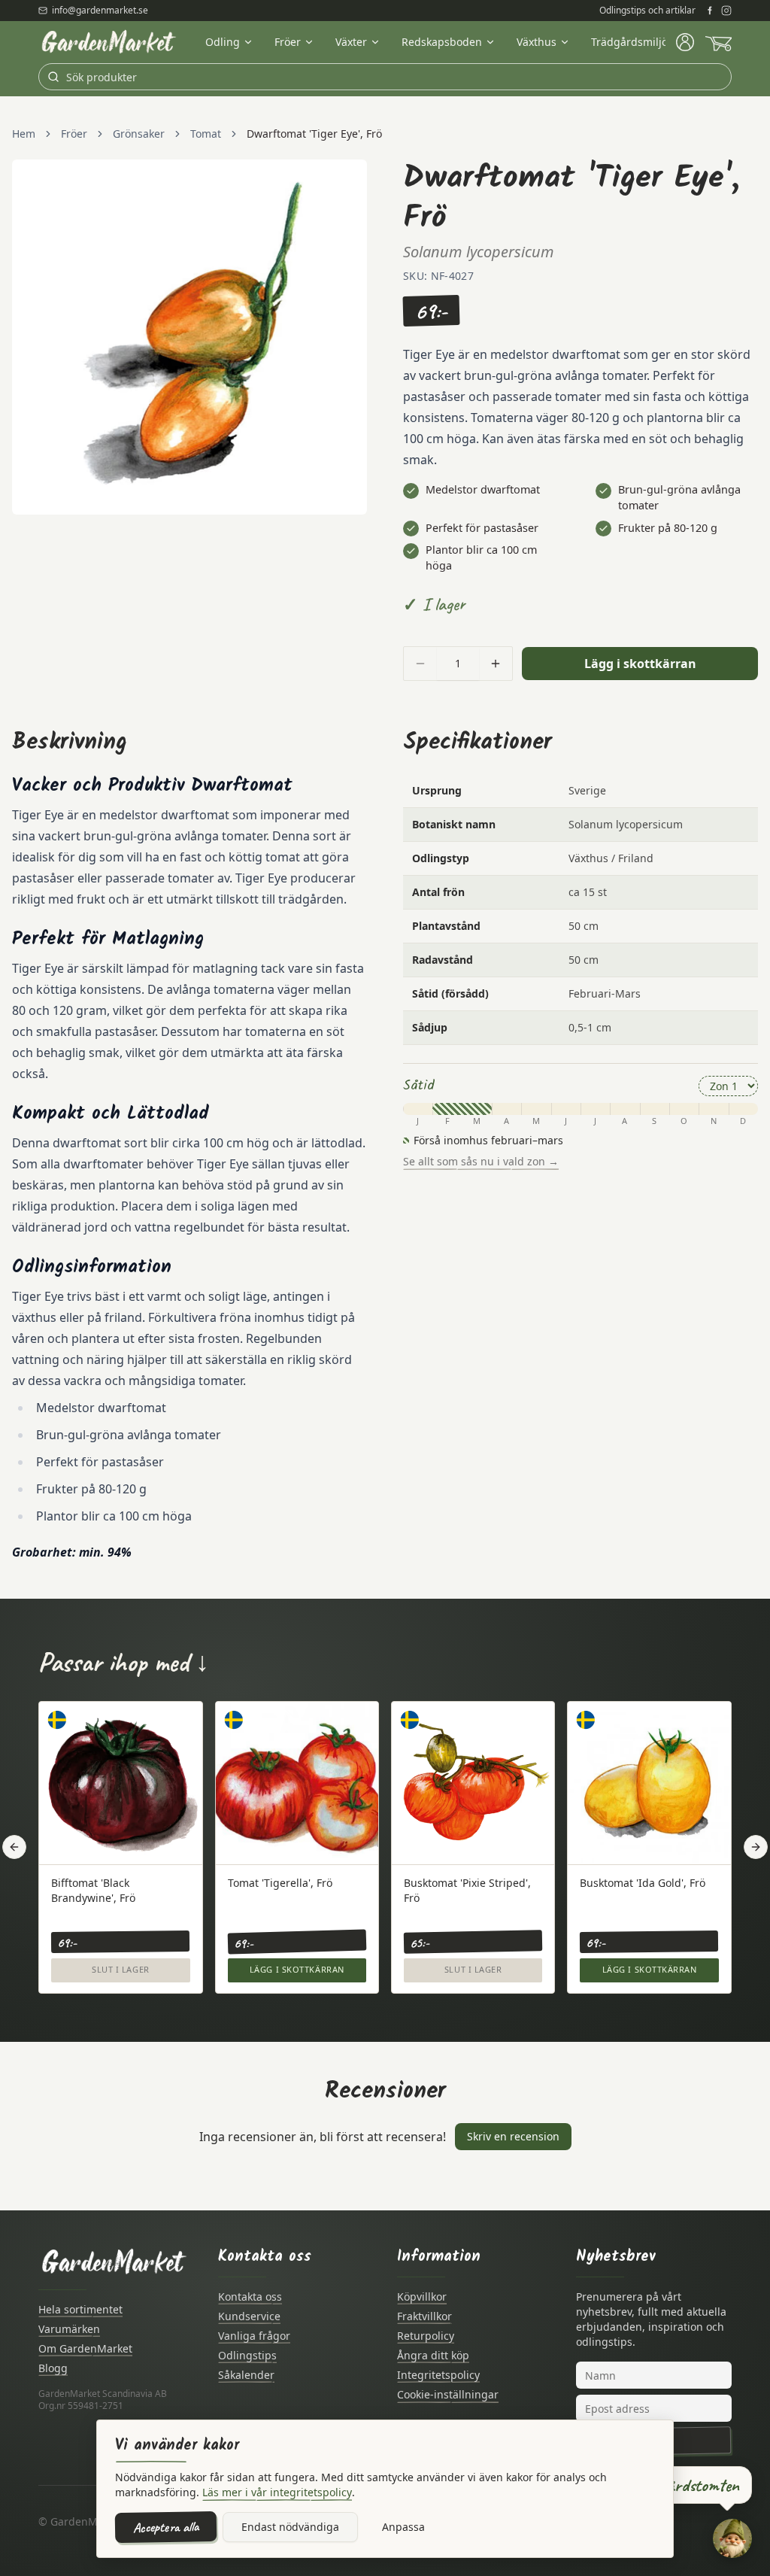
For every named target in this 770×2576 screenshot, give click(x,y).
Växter (351, 42)
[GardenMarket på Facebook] (710, 11)
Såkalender (246, 2375)
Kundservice (249, 2316)
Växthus (537, 42)
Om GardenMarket (85, 2348)
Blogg (53, 2368)
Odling (223, 42)
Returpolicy (426, 2336)
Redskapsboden (442, 42)
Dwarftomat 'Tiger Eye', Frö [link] (314, 134)
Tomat (206, 134)
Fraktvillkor (424, 2316)
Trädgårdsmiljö (629, 42)
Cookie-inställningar (448, 2394)
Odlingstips (247, 2355)
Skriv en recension (513, 2136)
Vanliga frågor (254, 2336)
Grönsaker (139, 134)
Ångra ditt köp (433, 2355)
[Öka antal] (496, 664)
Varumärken (69, 2329)
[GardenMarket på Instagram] (726, 11)
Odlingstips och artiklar (647, 11)
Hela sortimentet (80, 2309)
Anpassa (403, 2527)
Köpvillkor (422, 2297)
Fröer (288, 42)
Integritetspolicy (438, 2375)
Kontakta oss (250, 2297)
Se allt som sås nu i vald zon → (481, 1161)
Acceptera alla (166, 2527)
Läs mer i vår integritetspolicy (277, 2492)
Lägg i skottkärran (640, 664)
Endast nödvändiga (290, 2527)
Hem (24, 134)
